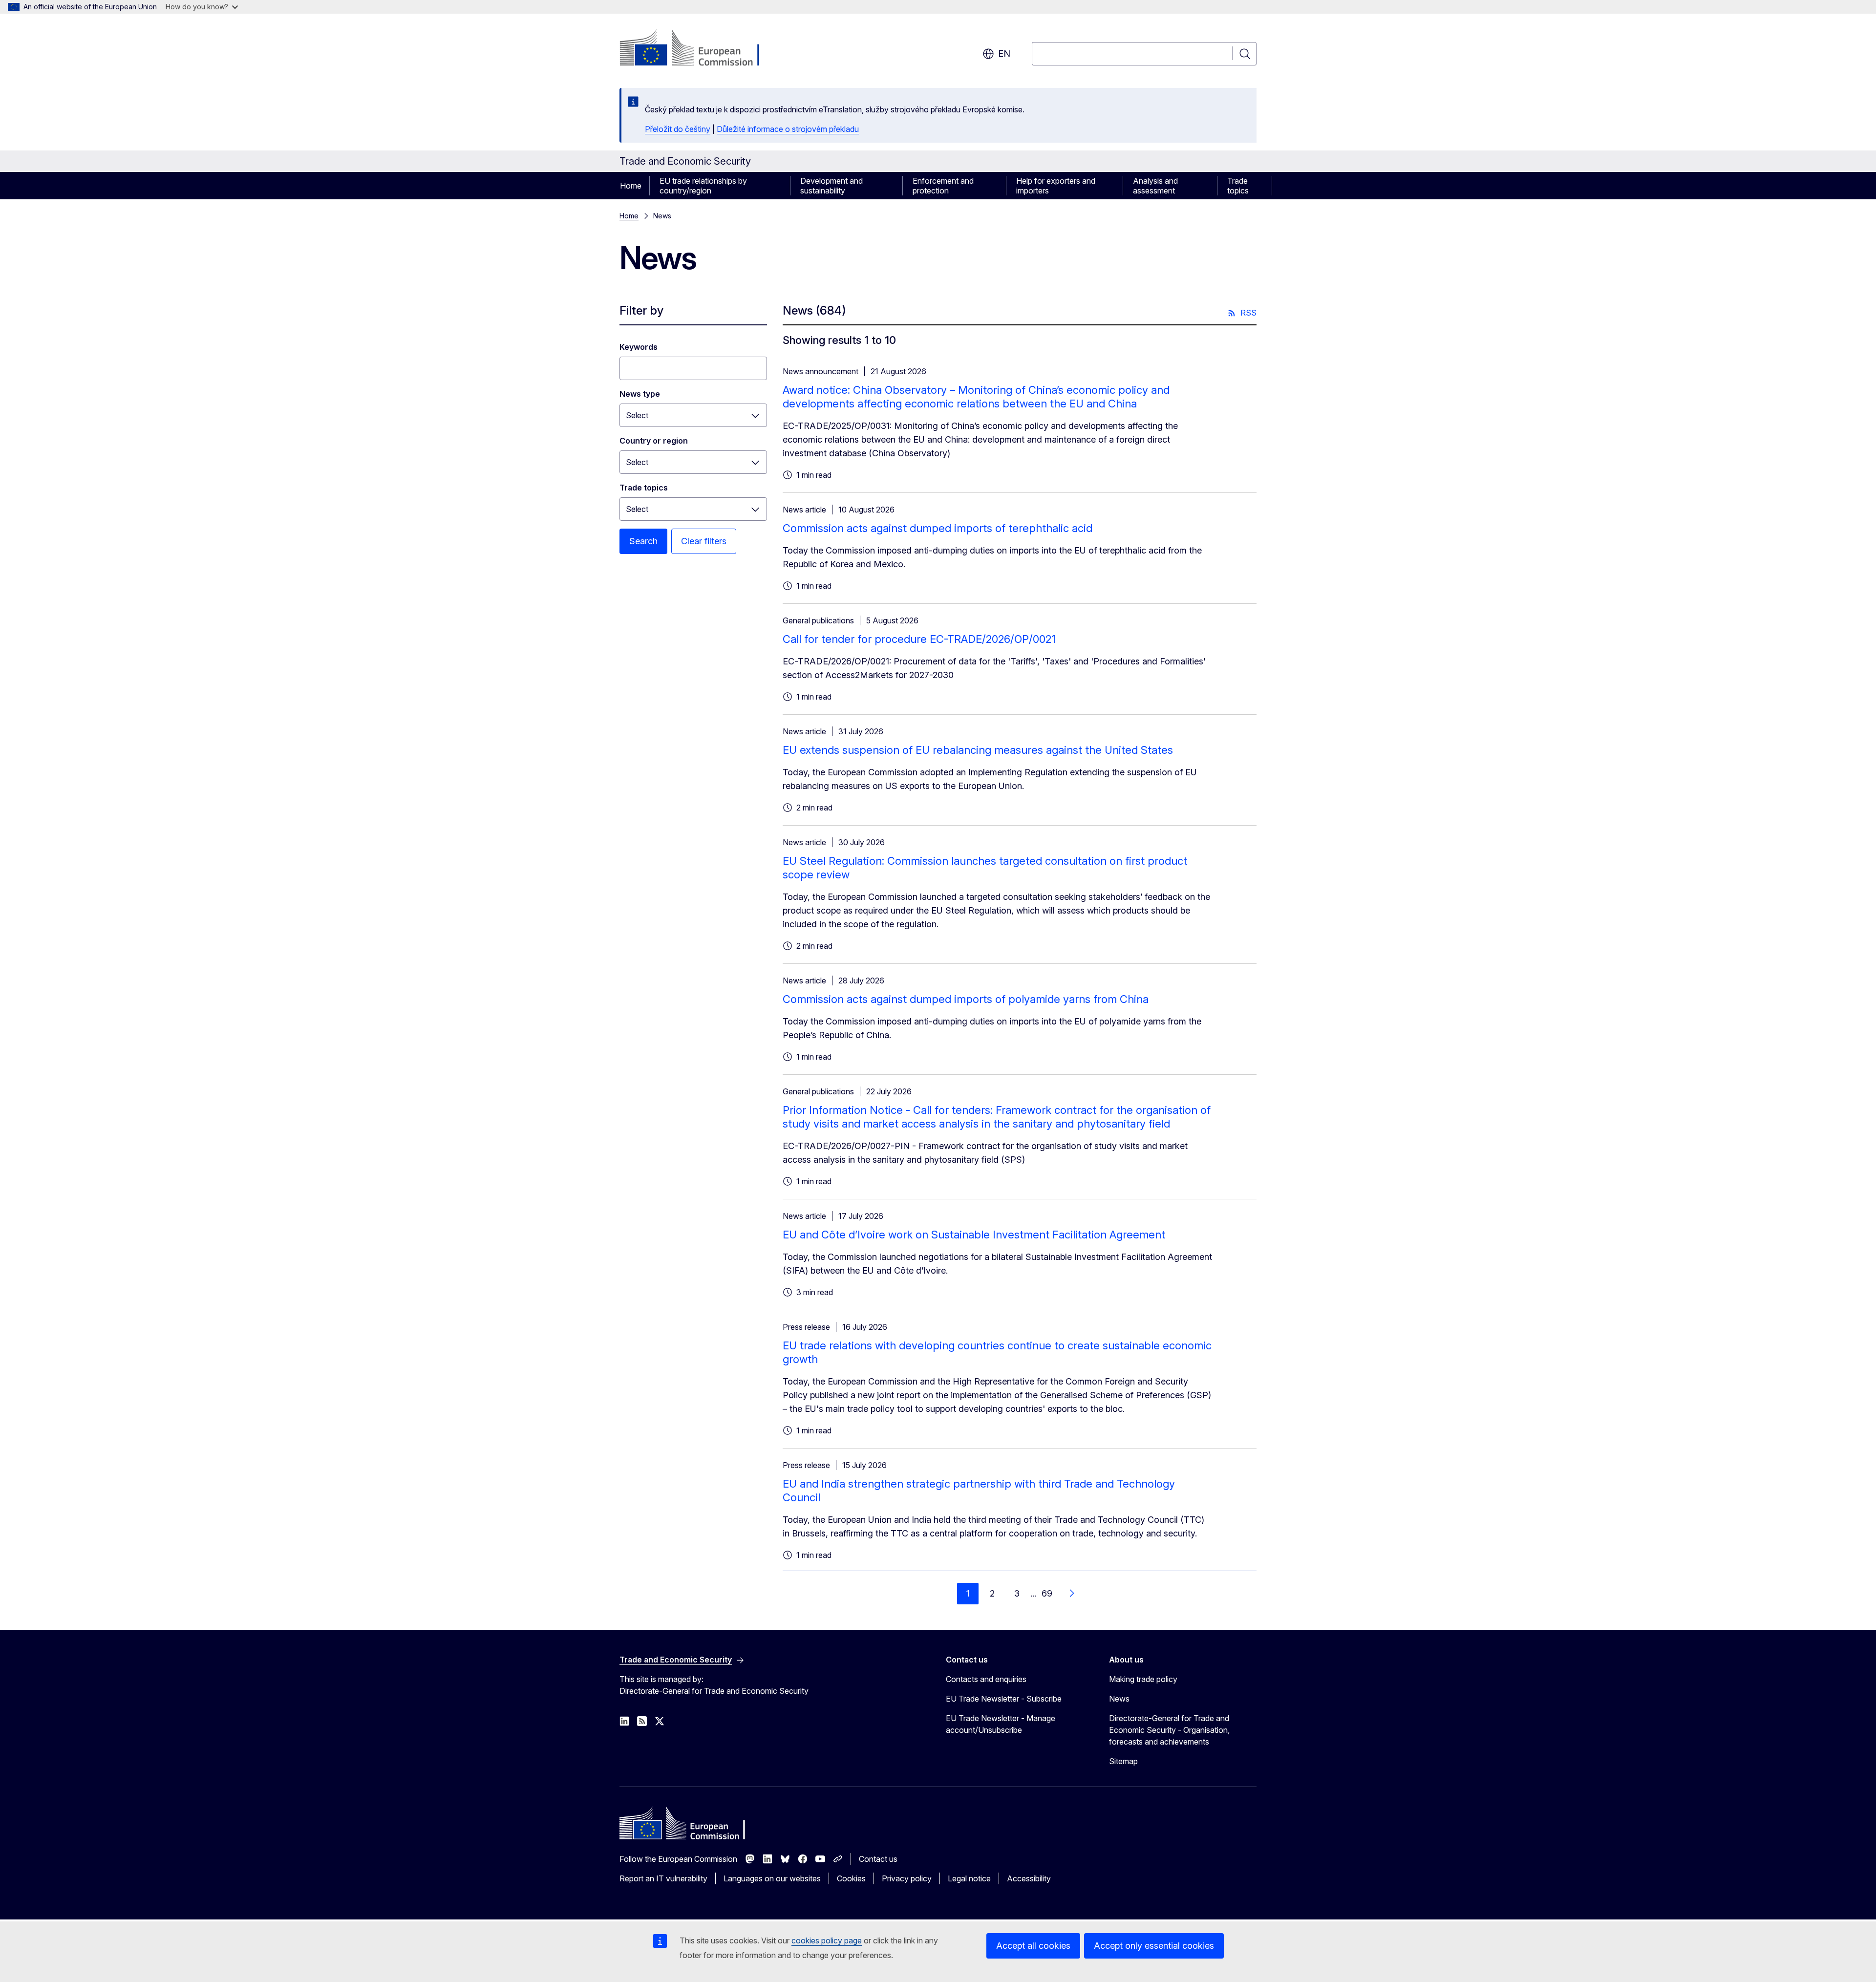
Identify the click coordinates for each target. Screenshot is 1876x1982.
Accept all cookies (1033, 1946)
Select (637, 415)
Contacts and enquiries (986, 1679)
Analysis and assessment (1155, 186)
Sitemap (1123, 1761)
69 (1047, 1593)
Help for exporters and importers (1056, 186)
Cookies (851, 1878)
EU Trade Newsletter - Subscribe (1004, 1699)
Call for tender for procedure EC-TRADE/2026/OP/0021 (919, 639)
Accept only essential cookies (1154, 1946)
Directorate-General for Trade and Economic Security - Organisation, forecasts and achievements (1169, 1730)
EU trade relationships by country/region (703, 186)
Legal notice (969, 1878)
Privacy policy (907, 1878)
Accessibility (1029, 1878)
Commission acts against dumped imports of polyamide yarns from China (966, 999)
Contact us (878, 1859)
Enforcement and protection (943, 186)
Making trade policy (1143, 1679)
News (1119, 1699)
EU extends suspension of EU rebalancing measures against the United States (978, 750)
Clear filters (704, 541)
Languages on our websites (772, 1878)
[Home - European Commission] (698, 49)
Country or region (654, 441)
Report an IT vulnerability (663, 1878)
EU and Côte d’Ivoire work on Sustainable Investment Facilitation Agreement (974, 1235)
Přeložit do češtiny (678, 129)
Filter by (641, 310)
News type (640, 394)
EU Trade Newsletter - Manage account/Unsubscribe (1001, 1724)
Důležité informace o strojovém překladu (788, 129)
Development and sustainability (831, 186)
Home (631, 186)
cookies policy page (827, 1940)
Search (643, 541)
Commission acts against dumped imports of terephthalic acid (938, 528)
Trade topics (1238, 186)
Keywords (639, 347)
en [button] (1004, 53)
